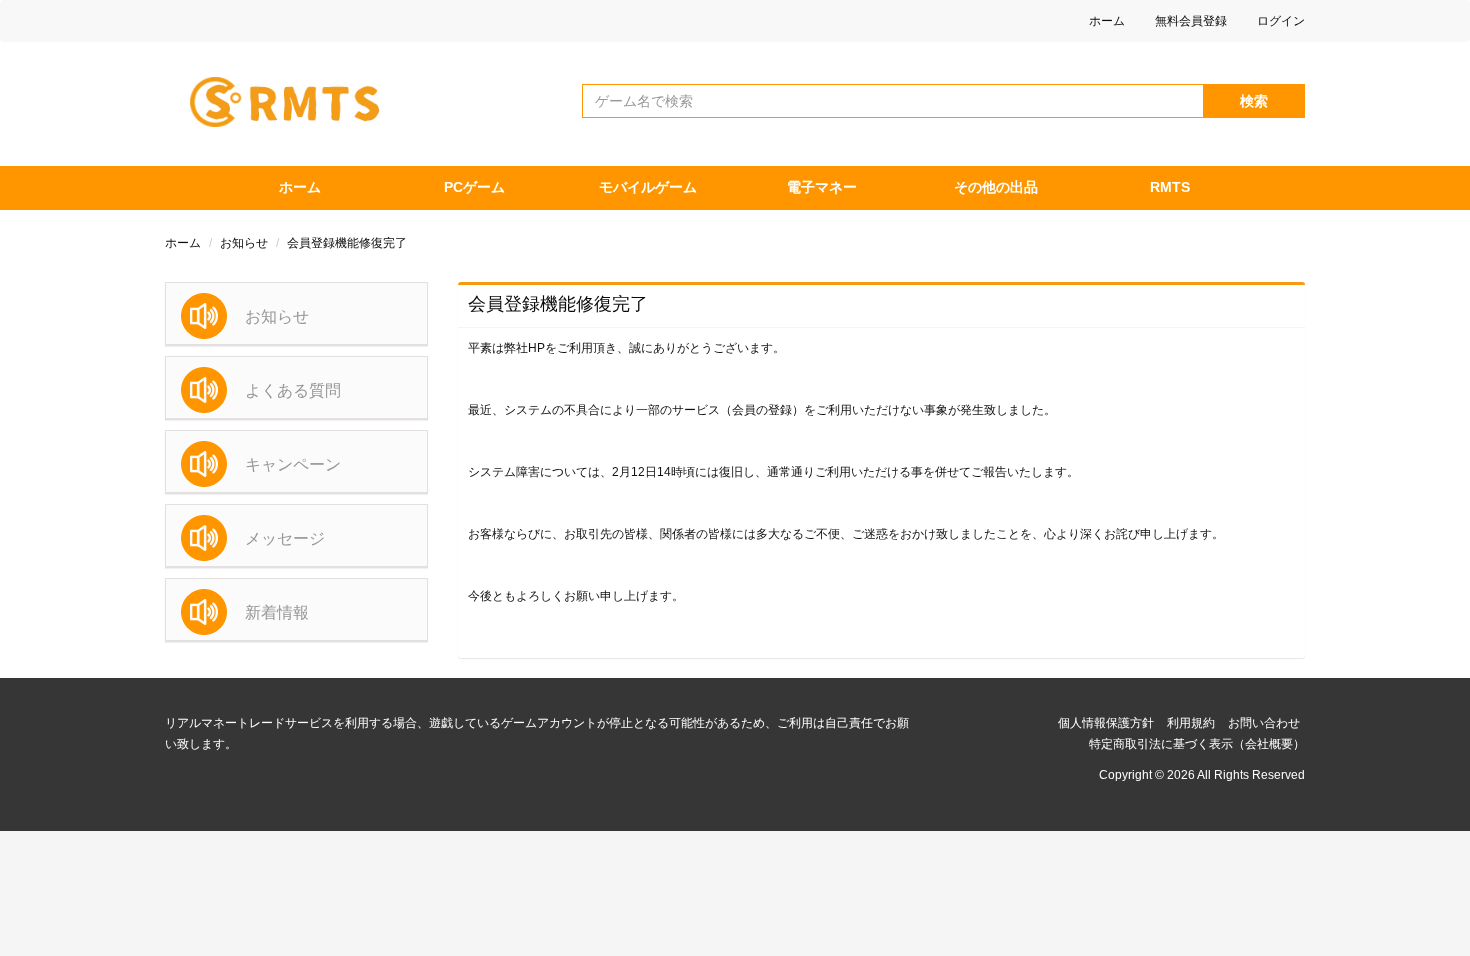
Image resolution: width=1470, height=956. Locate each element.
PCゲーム (474, 187)
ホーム (1107, 21)
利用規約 (1191, 723)
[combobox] (893, 101)
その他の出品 (996, 187)
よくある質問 (293, 390)
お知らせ (244, 243)
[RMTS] (293, 97)
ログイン (1281, 21)
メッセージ (285, 538)
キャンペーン (293, 464)
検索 (1254, 101)
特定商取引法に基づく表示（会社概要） (1197, 744)
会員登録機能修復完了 (347, 243)
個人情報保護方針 (1106, 723)
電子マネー (822, 187)
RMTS (1170, 187)
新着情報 (277, 612)
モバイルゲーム (648, 187)
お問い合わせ (1264, 723)
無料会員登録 (1191, 21)
